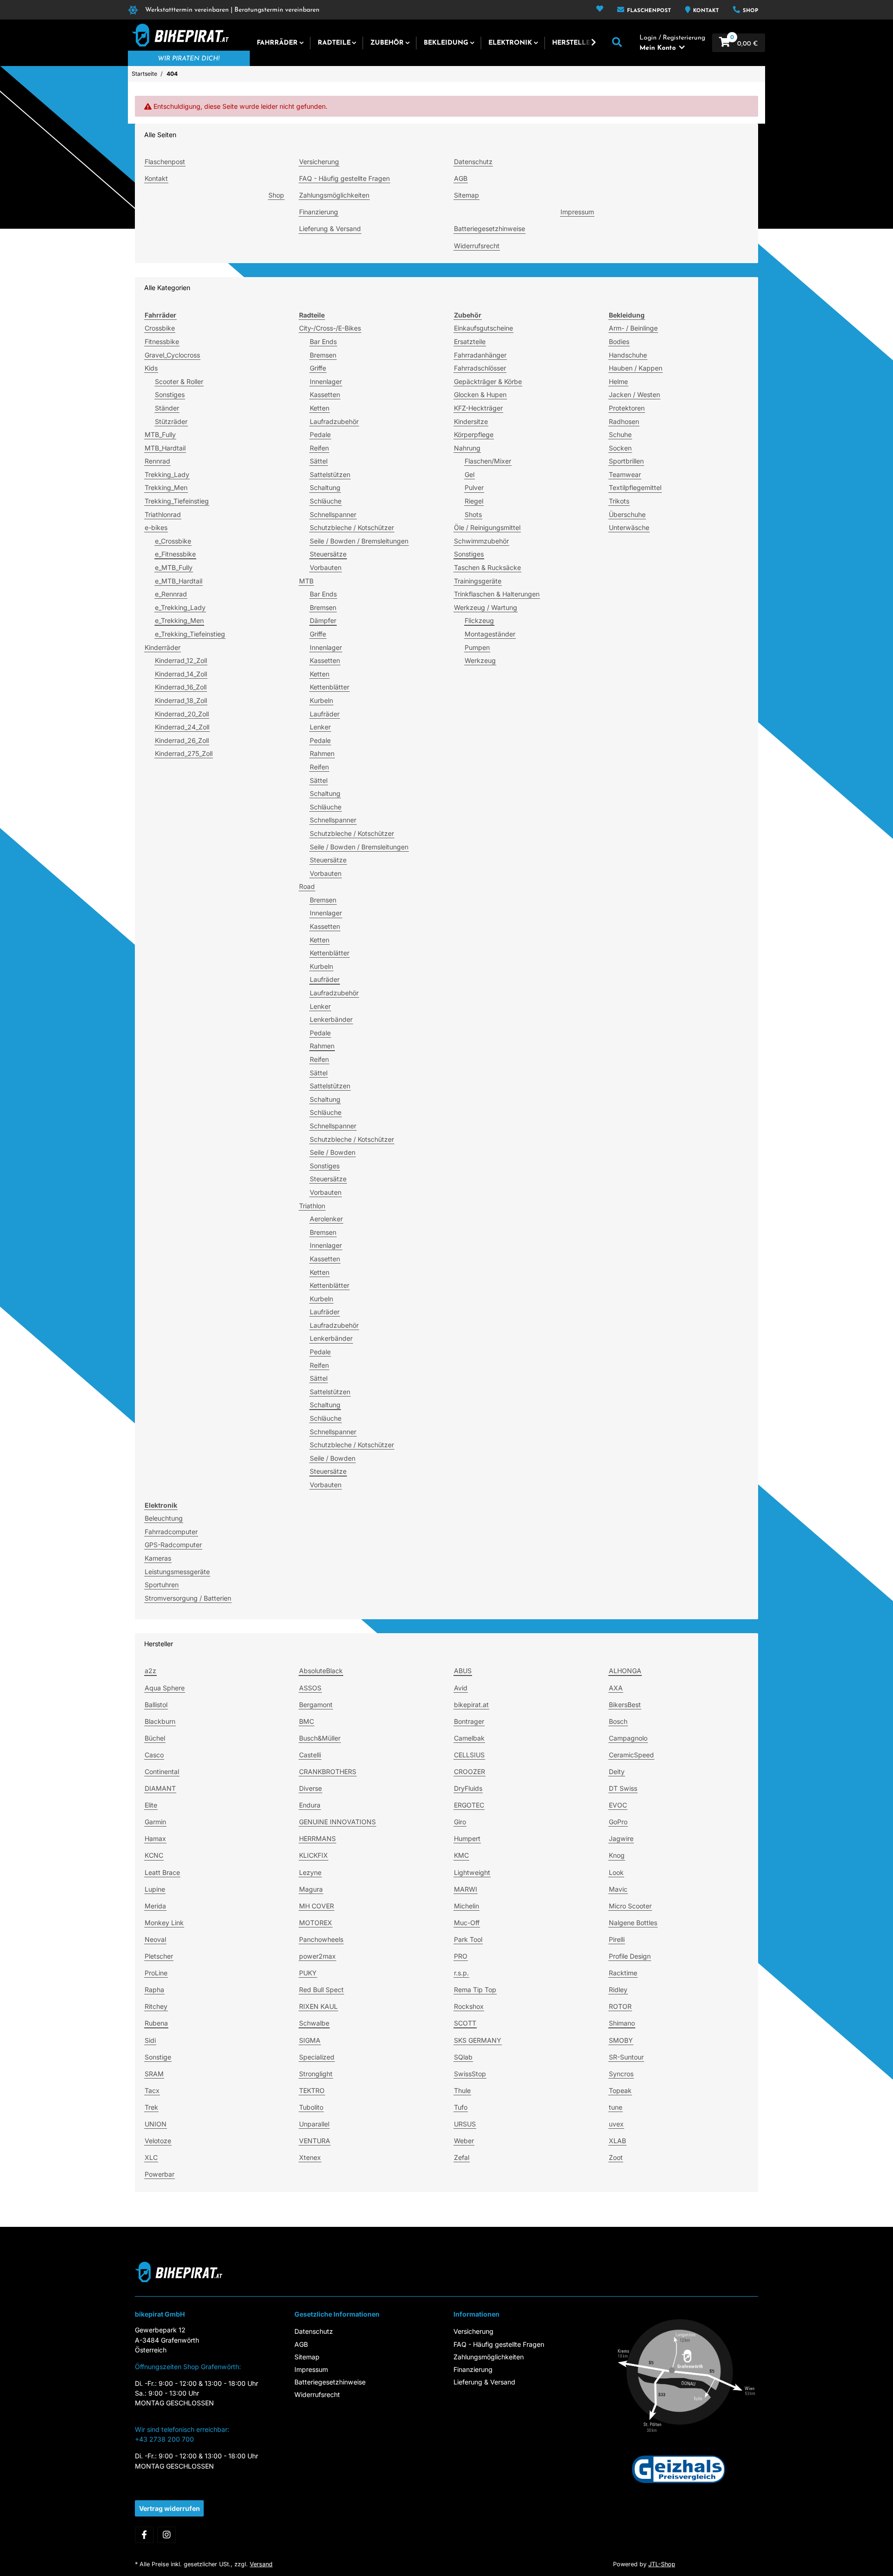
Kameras (158, 1558)
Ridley (618, 1990)
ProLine (156, 1973)
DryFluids (468, 1788)
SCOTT (465, 2023)
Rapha (154, 1990)
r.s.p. (461, 1973)
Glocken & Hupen (480, 394)
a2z (150, 1671)
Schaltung (325, 487)
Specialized (317, 2057)
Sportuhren (162, 1585)
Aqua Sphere (165, 1688)
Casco (154, 1755)
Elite (151, 1805)
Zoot (616, 2157)
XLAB (617, 2141)
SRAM (154, 2074)
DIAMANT (160, 1788)
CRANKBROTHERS (328, 1771)
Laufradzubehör (334, 421)
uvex (616, 2124)
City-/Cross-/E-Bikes (330, 328)
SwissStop (470, 2074)
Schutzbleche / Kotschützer (352, 527)
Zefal (462, 2157)
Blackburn (160, 1721)
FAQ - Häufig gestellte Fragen (344, 178)
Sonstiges (170, 394)
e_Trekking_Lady (180, 607)
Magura (311, 1889)
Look (616, 1872)
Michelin (466, 1906)
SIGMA (310, 2040)
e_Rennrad (171, 594)
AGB (461, 178)
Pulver (474, 487)
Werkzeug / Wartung (486, 607)
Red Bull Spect (321, 1990)
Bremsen (323, 355)
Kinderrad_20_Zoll (182, 714)
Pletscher (159, 1956)
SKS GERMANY (478, 2040)
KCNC (154, 1855)
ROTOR (620, 2006)
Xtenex (310, 2157)
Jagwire (621, 1838)
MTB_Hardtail (165, 448)
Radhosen (624, 421)
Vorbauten (326, 567)
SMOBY (621, 2040)
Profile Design (630, 1956)
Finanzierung (319, 212)
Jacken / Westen (634, 394)
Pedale (320, 434)
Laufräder (325, 714)
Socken (620, 448)
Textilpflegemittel (635, 487)
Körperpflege (474, 434)
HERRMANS (317, 1838)
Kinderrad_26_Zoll (182, 740)
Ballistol (156, 1705)
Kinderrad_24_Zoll (182, 727)
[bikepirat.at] (178, 35)
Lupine (155, 1889)
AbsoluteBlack (321, 1671)
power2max (317, 1956)
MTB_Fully (160, 434)
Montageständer (490, 634)
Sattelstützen (330, 474)
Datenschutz (473, 162)
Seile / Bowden (333, 1152)
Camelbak (469, 1738)
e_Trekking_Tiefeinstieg (190, 634)
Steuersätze (328, 554)
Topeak (620, 2090)
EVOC (618, 1805)
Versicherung (319, 162)
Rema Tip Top (475, 1990)
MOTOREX (316, 1923)
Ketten (320, 408)
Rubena (156, 2023)
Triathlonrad (163, 514)
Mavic (618, 1889)
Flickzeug (479, 620)
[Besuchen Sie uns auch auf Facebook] (144, 2535)
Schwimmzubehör (481, 541)
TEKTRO (312, 2090)
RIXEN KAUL (318, 2006)
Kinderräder (163, 647)
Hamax (155, 1838)
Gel (470, 474)
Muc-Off (467, 1923)
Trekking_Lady (167, 474)
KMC (461, 1855)
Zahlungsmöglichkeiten (334, 195)
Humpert (467, 1838)
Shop (750, 11)
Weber (464, 2141)
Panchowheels (321, 1939)
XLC (151, 2157)
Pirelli (617, 1939)
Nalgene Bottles (633, 1923)
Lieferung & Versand (330, 228)
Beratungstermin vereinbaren (277, 10)
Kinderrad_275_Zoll (184, 753)
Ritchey (156, 2006)
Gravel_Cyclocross (172, 355)
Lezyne (310, 1872)
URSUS (465, 2124)
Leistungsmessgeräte (177, 1572)
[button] (600, 10)
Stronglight (316, 2074)
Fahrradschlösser (480, 368)
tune (616, 2107)
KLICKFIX (313, 1855)
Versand (261, 2564)
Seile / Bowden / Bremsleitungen (359, 541)
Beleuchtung (164, 1518)
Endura (310, 1805)
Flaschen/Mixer (488, 461)
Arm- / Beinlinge (633, 328)
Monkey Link (164, 1923)
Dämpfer (323, 620)
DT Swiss (623, 1788)
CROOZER (470, 1771)
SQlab (463, 2057)
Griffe (318, 368)
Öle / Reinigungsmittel (487, 527)
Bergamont (316, 1705)
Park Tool (468, 1939)
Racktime (623, 1973)
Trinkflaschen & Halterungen (497, 594)
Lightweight (472, 1872)
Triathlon (312, 1206)
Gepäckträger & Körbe (488, 381)
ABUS (463, 1671)
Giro (460, 1822)
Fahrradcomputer (171, 1532)
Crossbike (160, 328)
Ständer (167, 408)
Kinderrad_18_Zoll (181, 700)
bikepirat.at (471, 1705)
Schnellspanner (333, 514)
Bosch (618, 1721)
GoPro (618, 1822)
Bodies (619, 341)
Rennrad (157, 461)
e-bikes (156, 527)
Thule (462, 2090)
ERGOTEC (469, 1805)
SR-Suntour (626, 2057)
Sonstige (158, 2057)
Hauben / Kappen (636, 368)
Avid (461, 1688)
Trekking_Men (166, 487)
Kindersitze (471, 421)
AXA (616, 1688)
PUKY (308, 1973)
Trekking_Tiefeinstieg (177, 501)
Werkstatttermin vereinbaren (187, 10)
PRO (461, 1956)
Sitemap (466, 195)
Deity (617, 1771)
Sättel (319, 461)
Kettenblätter (330, 687)
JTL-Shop (662, 2564)
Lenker (320, 727)
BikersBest (625, 1705)
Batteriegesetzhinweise (490, 228)
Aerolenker (326, 1219)
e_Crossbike (173, 541)
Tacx (152, 2090)
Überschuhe (627, 514)
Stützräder (171, 421)
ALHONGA (625, 1671)
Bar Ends (323, 341)
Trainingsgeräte (478, 581)
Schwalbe (314, 2023)
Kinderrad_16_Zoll (181, 687)
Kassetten (325, 394)
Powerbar (160, 2174)
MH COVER (317, 1906)
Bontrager (469, 1721)
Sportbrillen (626, 461)
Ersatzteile (470, 341)
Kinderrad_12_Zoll (181, 660)
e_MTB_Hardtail (179, 581)
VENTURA (315, 2141)
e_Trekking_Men (179, 620)
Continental (162, 1771)
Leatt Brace (162, 1872)
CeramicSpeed (631, 1755)
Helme (618, 381)
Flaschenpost (648, 11)
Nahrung (467, 448)
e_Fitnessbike (175, 554)
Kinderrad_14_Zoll (181, 674)
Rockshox (469, 2006)
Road (307, 886)
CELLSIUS (469, 1755)
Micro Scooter (630, 1906)
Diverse (310, 1788)
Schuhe (620, 434)
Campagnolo (628, 1738)
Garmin (155, 1822)
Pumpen (477, 647)
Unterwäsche (629, 527)
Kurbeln (321, 700)
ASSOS (310, 1688)
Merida (155, 1906)
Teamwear (625, 474)
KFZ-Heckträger (478, 408)
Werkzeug (480, 660)
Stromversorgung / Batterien (188, 1598)
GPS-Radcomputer (173, 1545)
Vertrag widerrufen (170, 2508)
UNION (156, 2124)
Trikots (619, 501)
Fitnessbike (162, 341)
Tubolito (311, 2107)
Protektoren (627, 408)
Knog (617, 1855)
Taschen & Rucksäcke (487, 567)
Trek (151, 2107)
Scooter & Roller (179, 381)
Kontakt (705, 11)
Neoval (155, 1939)
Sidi (150, 2040)
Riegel (474, 501)
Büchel (155, 1738)
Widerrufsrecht (477, 246)
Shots (473, 514)
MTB (306, 581)
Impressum (577, 212)
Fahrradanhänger (480, 355)
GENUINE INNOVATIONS (337, 1822)
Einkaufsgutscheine (483, 328)
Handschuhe (628, 355)
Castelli (310, 1755)
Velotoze (158, 2141)
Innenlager (326, 381)
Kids (151, 368)
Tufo (461, 2107)
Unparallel (314, 2124)
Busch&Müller (320, 1738)
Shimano (622, 2023)
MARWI (466, 1889)
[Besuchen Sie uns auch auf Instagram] (167, 2535)
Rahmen (322, 753)
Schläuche (326, 501)
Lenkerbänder (331, 1019)
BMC (307, 1721)
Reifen (319, 448)
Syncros (621, 2074)
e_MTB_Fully (174, 567)
